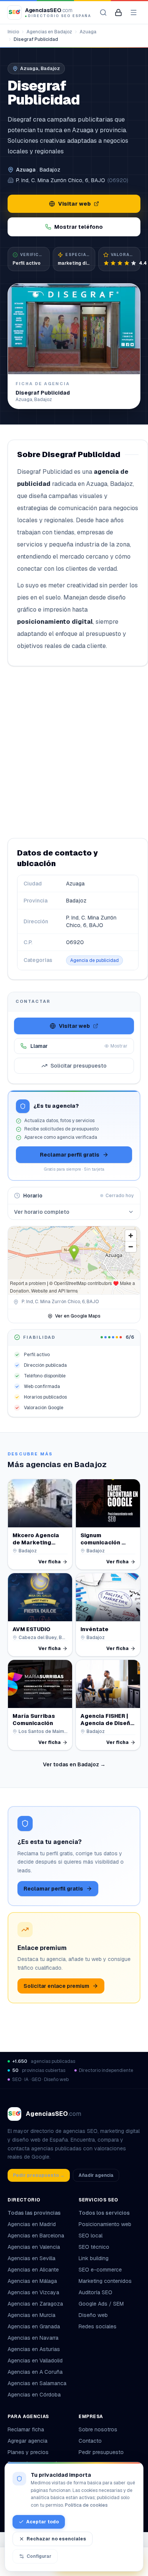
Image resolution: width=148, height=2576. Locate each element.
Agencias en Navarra (33, 2338)
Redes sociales (98, 2326)
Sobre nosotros (98, 2429)
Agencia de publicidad (94, 960)
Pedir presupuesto (101, 2452)
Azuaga (88, 32)
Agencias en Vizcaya (33, 2292)
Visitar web (74, 204)
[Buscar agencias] (103, 12)
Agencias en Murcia (31, 2315)
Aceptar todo (43, 2522)
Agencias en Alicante (33, 2270)
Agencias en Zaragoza (35, 2304)
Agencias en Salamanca (37, 2383)
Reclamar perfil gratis (70, 1155)
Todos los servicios (104, 2213)
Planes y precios (28, 2452)
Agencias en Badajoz (49, 32)
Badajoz (50, 170)
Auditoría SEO (95, 2292)
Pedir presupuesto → (39, 2175)
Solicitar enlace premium (56, 1986)
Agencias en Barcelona (36, 2236)
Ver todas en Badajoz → (74, 1764)
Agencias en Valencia (34, 2247)
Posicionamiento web (105, 2224)
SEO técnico (94, 2247)
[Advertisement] (74, 752)
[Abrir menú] (134, 12)
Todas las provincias (34, 2213)
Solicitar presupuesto (79, 1066)
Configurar (39, 2556)
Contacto (90, 2441)
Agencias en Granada (34, 2326)
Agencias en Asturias (34, 2349)
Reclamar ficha (26, 2429)
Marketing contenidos (105, 2281)
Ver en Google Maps (78, 1316)
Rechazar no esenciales (56, 2539)
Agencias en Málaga (32, 2281)
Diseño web (93, 2315)
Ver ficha (50, 1562)
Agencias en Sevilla (31, 2258)
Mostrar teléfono (79, 227)
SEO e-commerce (100, 2270)
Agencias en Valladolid (35, 2361)
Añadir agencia (96, 2175)
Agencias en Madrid (32, 2224)
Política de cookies (86, 2505)
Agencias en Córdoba (34, 2395)
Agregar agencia (28, 2441)
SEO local (91, 2236)
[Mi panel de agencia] (118, 12)
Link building (94, 2258)
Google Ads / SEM (101, 2304)
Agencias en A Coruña (35, 2372)
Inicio (13, 32)
